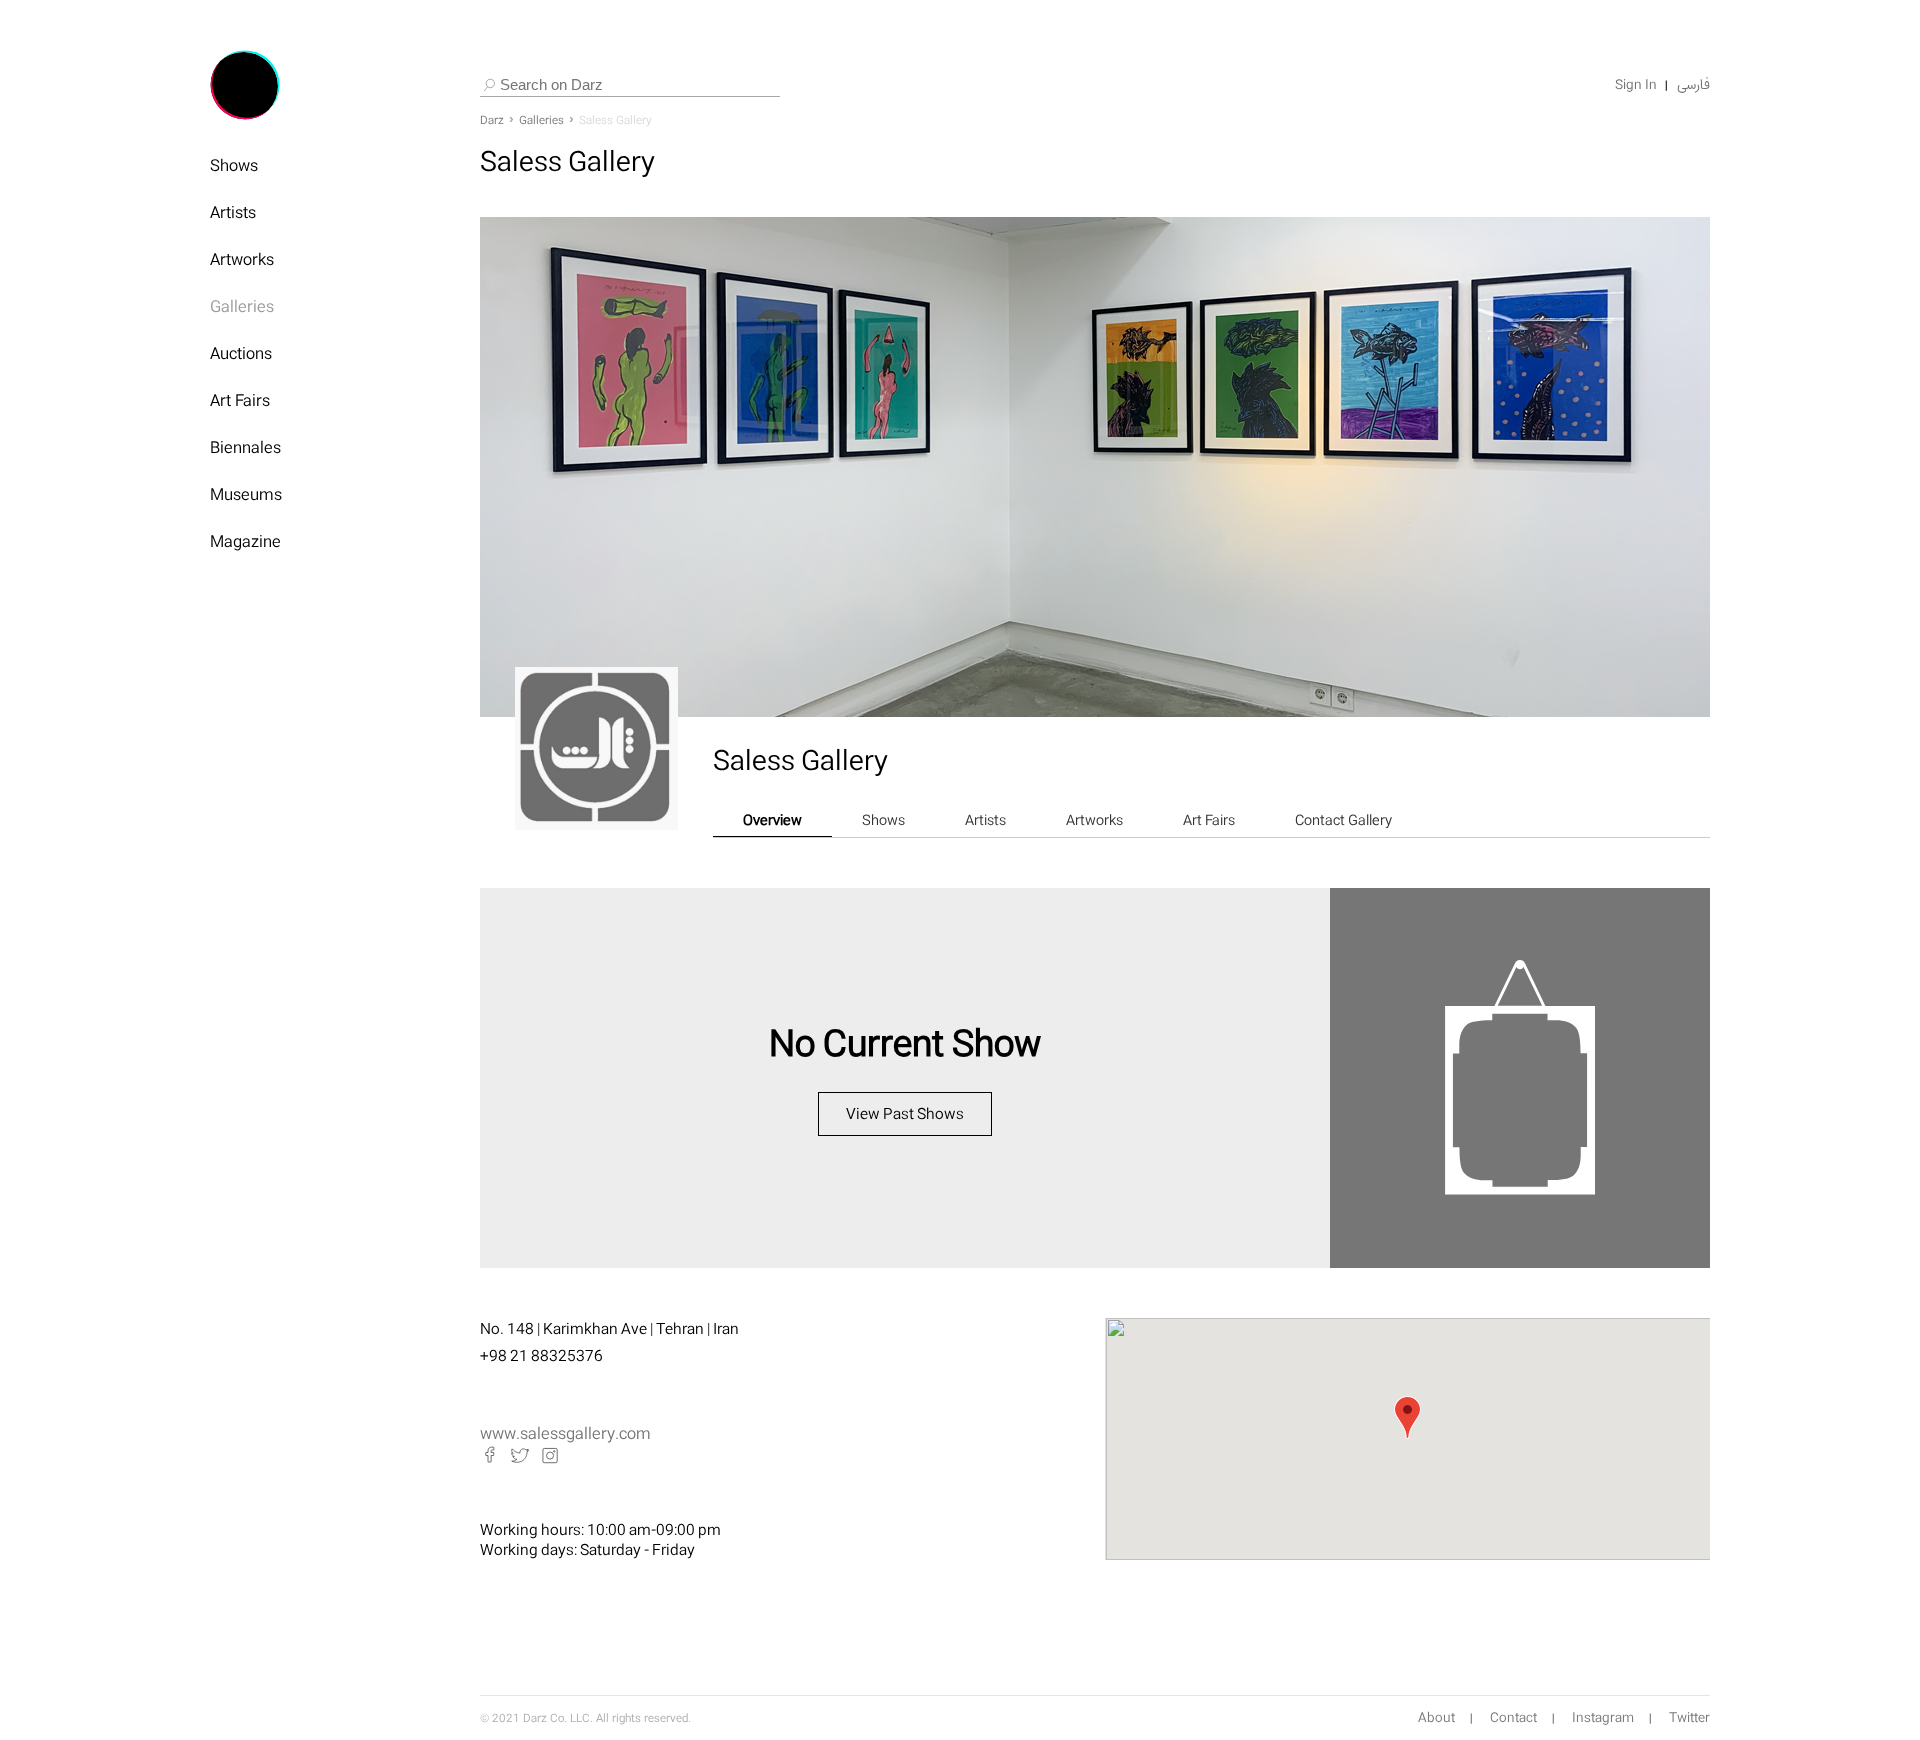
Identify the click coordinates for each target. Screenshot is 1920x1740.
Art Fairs (240, 400)
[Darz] (245, 85)
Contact (1513, 1718)
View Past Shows (905, 1113)
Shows (234, 165)
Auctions (241, 353)
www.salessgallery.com (565, 1433)
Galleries (242, 306)
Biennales (245, 447)
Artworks (242, 259)
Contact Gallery (1343, 819)
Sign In (1636, 85)
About (1436, 1718)
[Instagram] (550, 1455)
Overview (772, 819)
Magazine (245, 541)
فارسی (1693, 85)
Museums (246, 494)
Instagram (1603, 1718)
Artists (233, 212)
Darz (492, 120)
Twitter (1689, 1718)
